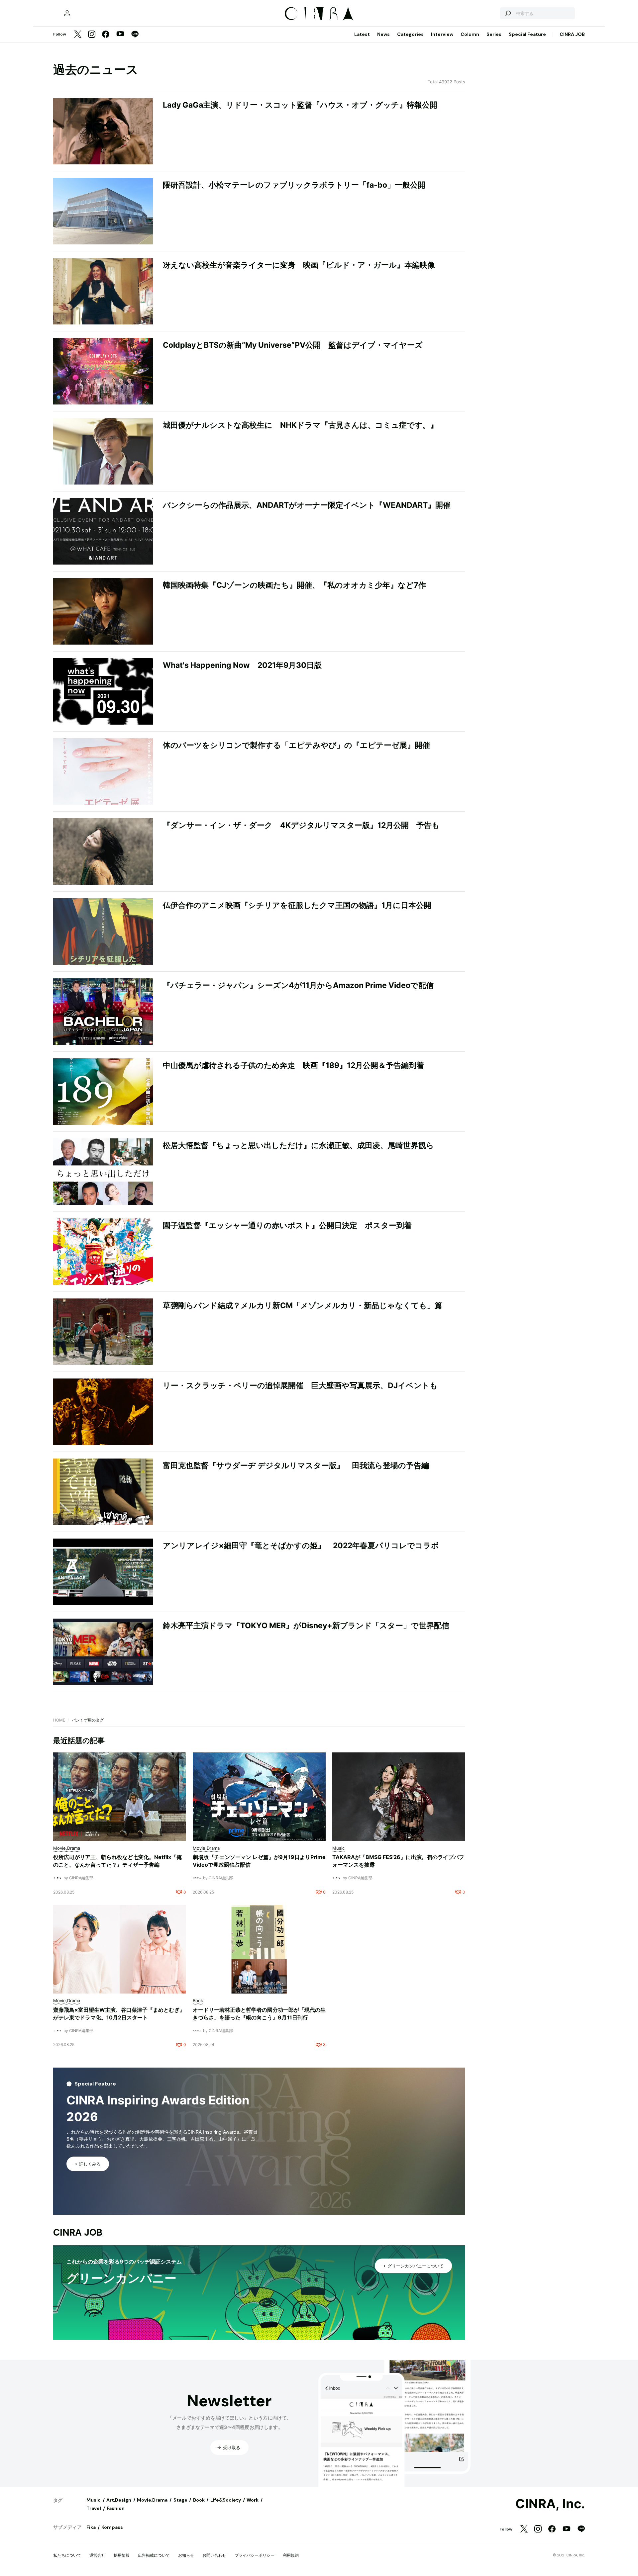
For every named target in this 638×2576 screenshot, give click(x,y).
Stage (180, 2500)
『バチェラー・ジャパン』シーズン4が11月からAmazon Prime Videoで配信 (298, 985)
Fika (91, 2527)
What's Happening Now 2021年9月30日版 (242, 665)
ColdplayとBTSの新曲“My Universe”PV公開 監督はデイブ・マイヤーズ (293, 345)
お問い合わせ (214, 2555)
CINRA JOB (572, 34)
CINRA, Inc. (550, 2504)
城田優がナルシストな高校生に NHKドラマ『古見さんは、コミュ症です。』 (300, 425)
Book (199, 2500)
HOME (59, 1720)
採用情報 (122, 2555)
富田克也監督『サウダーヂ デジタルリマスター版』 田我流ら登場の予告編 (296, 1466)
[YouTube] (120, 35)
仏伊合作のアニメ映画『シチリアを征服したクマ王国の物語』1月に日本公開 (297, 905)
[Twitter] (78, 35)
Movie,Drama (152, 2500)
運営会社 (97, 2555)
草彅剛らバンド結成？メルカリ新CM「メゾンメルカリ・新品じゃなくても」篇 (303, 1305)
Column (470, 34)
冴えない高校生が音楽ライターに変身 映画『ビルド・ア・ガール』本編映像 (299, 265)
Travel (94, 2508)
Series (494, 34)
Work (253, 2500)
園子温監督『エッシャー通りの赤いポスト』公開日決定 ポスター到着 (287, 1225)
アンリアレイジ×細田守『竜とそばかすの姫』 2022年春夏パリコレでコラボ (301, 1546)
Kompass (112, 2527)
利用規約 (291, 2555)
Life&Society (226, 2500)
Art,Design (119, 2500)
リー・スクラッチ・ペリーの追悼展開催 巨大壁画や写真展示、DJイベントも (300, 1385)
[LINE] (135, 35)
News (383, 34)
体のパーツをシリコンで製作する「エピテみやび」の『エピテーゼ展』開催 (296, 745)
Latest (362, 34)
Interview (442, 34)
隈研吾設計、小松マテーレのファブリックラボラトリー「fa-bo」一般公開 (294, 185)
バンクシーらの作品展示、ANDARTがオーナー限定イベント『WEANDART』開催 (307, 505)
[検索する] (508, 13)
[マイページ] (67, 13)
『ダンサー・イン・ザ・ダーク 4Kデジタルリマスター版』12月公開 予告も (301, 825)
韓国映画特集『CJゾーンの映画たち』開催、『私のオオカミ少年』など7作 (294, 585)
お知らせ (186, 2555)
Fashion (116, 2508)
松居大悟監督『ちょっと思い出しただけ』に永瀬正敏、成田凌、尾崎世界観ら (298, 1145)
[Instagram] (92, 35)
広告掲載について (154, 2555)
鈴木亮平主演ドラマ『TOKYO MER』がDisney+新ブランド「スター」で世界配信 (306, 1626)
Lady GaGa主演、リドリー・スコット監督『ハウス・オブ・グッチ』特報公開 (300, 105)
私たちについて (67, 2555)
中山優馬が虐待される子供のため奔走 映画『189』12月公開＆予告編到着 (293, 1065)
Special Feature (527, 34)
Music (94, 2500)
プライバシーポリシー (255, 2555)
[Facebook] (106, 35)
